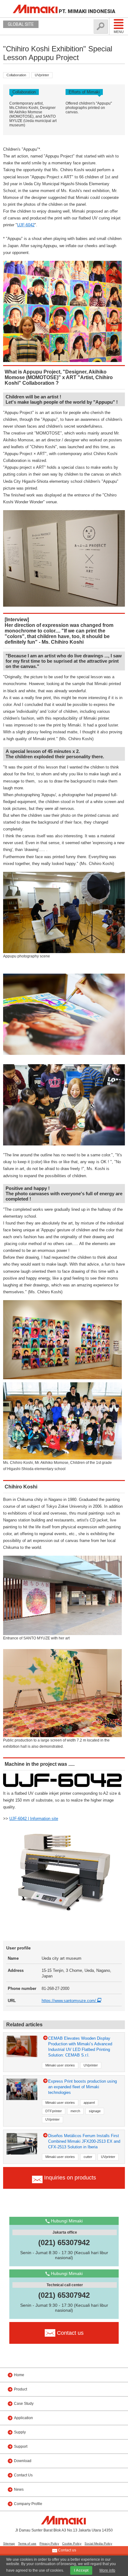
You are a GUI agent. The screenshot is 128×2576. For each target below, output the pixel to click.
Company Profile (28, 2504)
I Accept (81, 2570)
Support (21, 2447)
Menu (119, 32)
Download (23, 2461)
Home (19, 2375)
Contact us (67, 2550)
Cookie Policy (72, 2543)
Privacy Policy (49, 2543)
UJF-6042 (26, 225)
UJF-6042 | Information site (34, 1819)
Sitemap (9, 2543)
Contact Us (23, 2475)
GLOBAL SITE (21, 24)
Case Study (24, 2404)
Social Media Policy (98, 2543)
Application (23, 2418)
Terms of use (27, 2543)
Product (21, 2389)
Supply (20, 2432)
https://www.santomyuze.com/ (69, 2001)
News (19, 2489)
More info (107, 2570)
